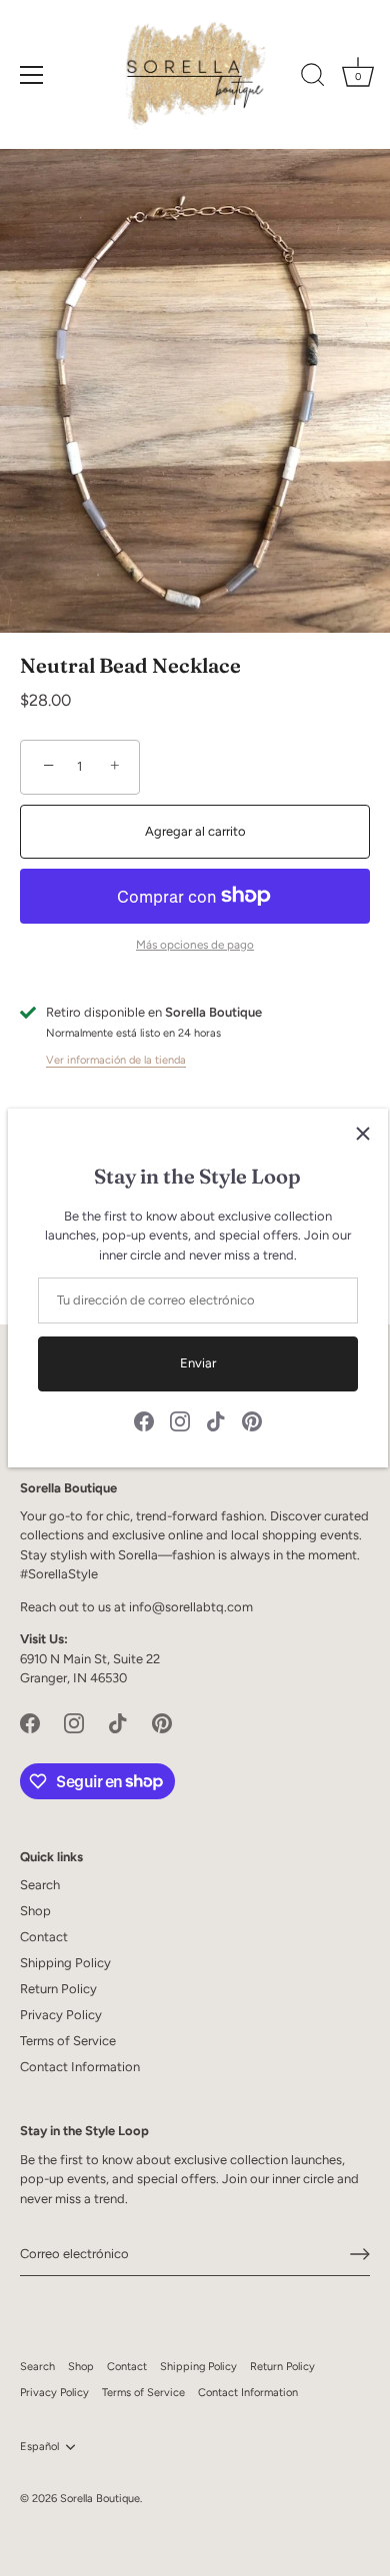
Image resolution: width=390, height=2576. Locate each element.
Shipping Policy (65, 1963)
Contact (44, 1937)
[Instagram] (180, 1420)
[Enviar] (360, 2254)
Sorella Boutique (100, 2499)
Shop (35, 1911)
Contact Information (80, 2067)
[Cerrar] (363, 1134)
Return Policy (58, 1989)
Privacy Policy (61, 2015)
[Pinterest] (252, 1420)
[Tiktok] (216, 1420)
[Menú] (32, 75)
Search (40, 1885)
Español (39, 2447)
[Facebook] (144, 1420)
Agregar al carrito (195, 831)
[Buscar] (313, 78)
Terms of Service (68, 2041)
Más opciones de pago (195, 945)
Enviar (198, 1363)
